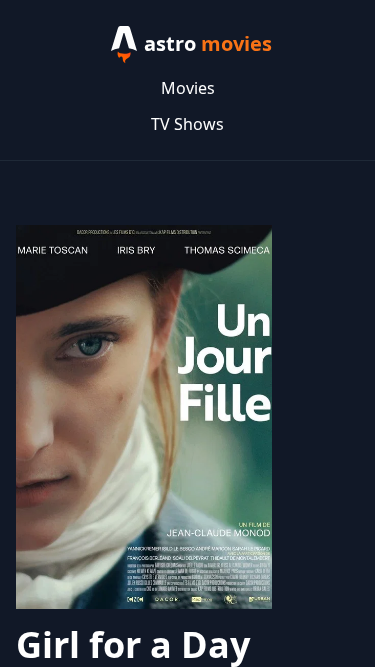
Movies (188, 88)
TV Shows (187, 124)
